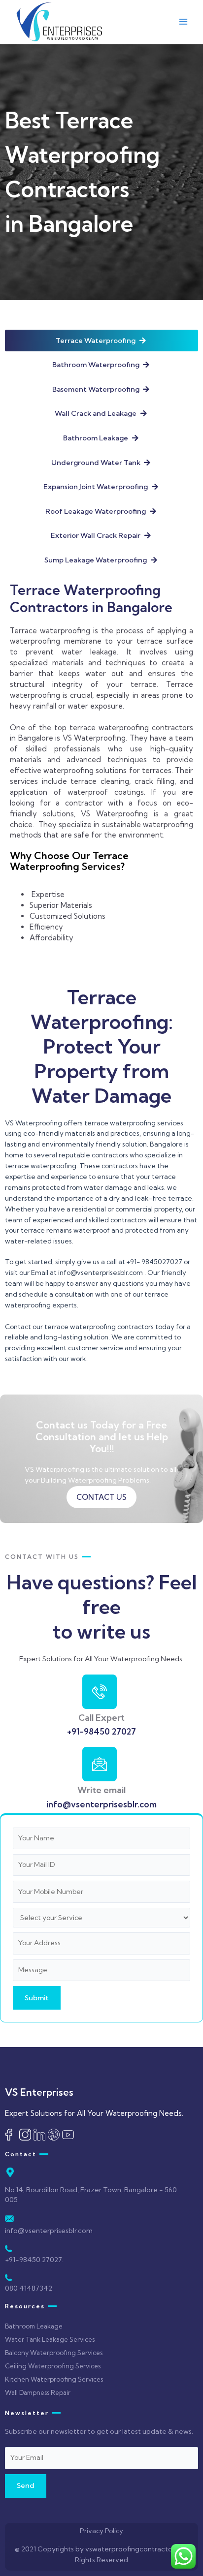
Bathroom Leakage (34, 2326)
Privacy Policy (101, 2531)
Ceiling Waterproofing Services (53, 2366)
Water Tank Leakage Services (50, 2339)
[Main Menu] (184, 22)
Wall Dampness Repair (38, 2392)
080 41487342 (29, 2288)
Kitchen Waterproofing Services (54, 2379)
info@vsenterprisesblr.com (101, 1804)
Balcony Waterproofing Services (54, 2353)
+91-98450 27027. (34, 2260)
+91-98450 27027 (101, 1731)
